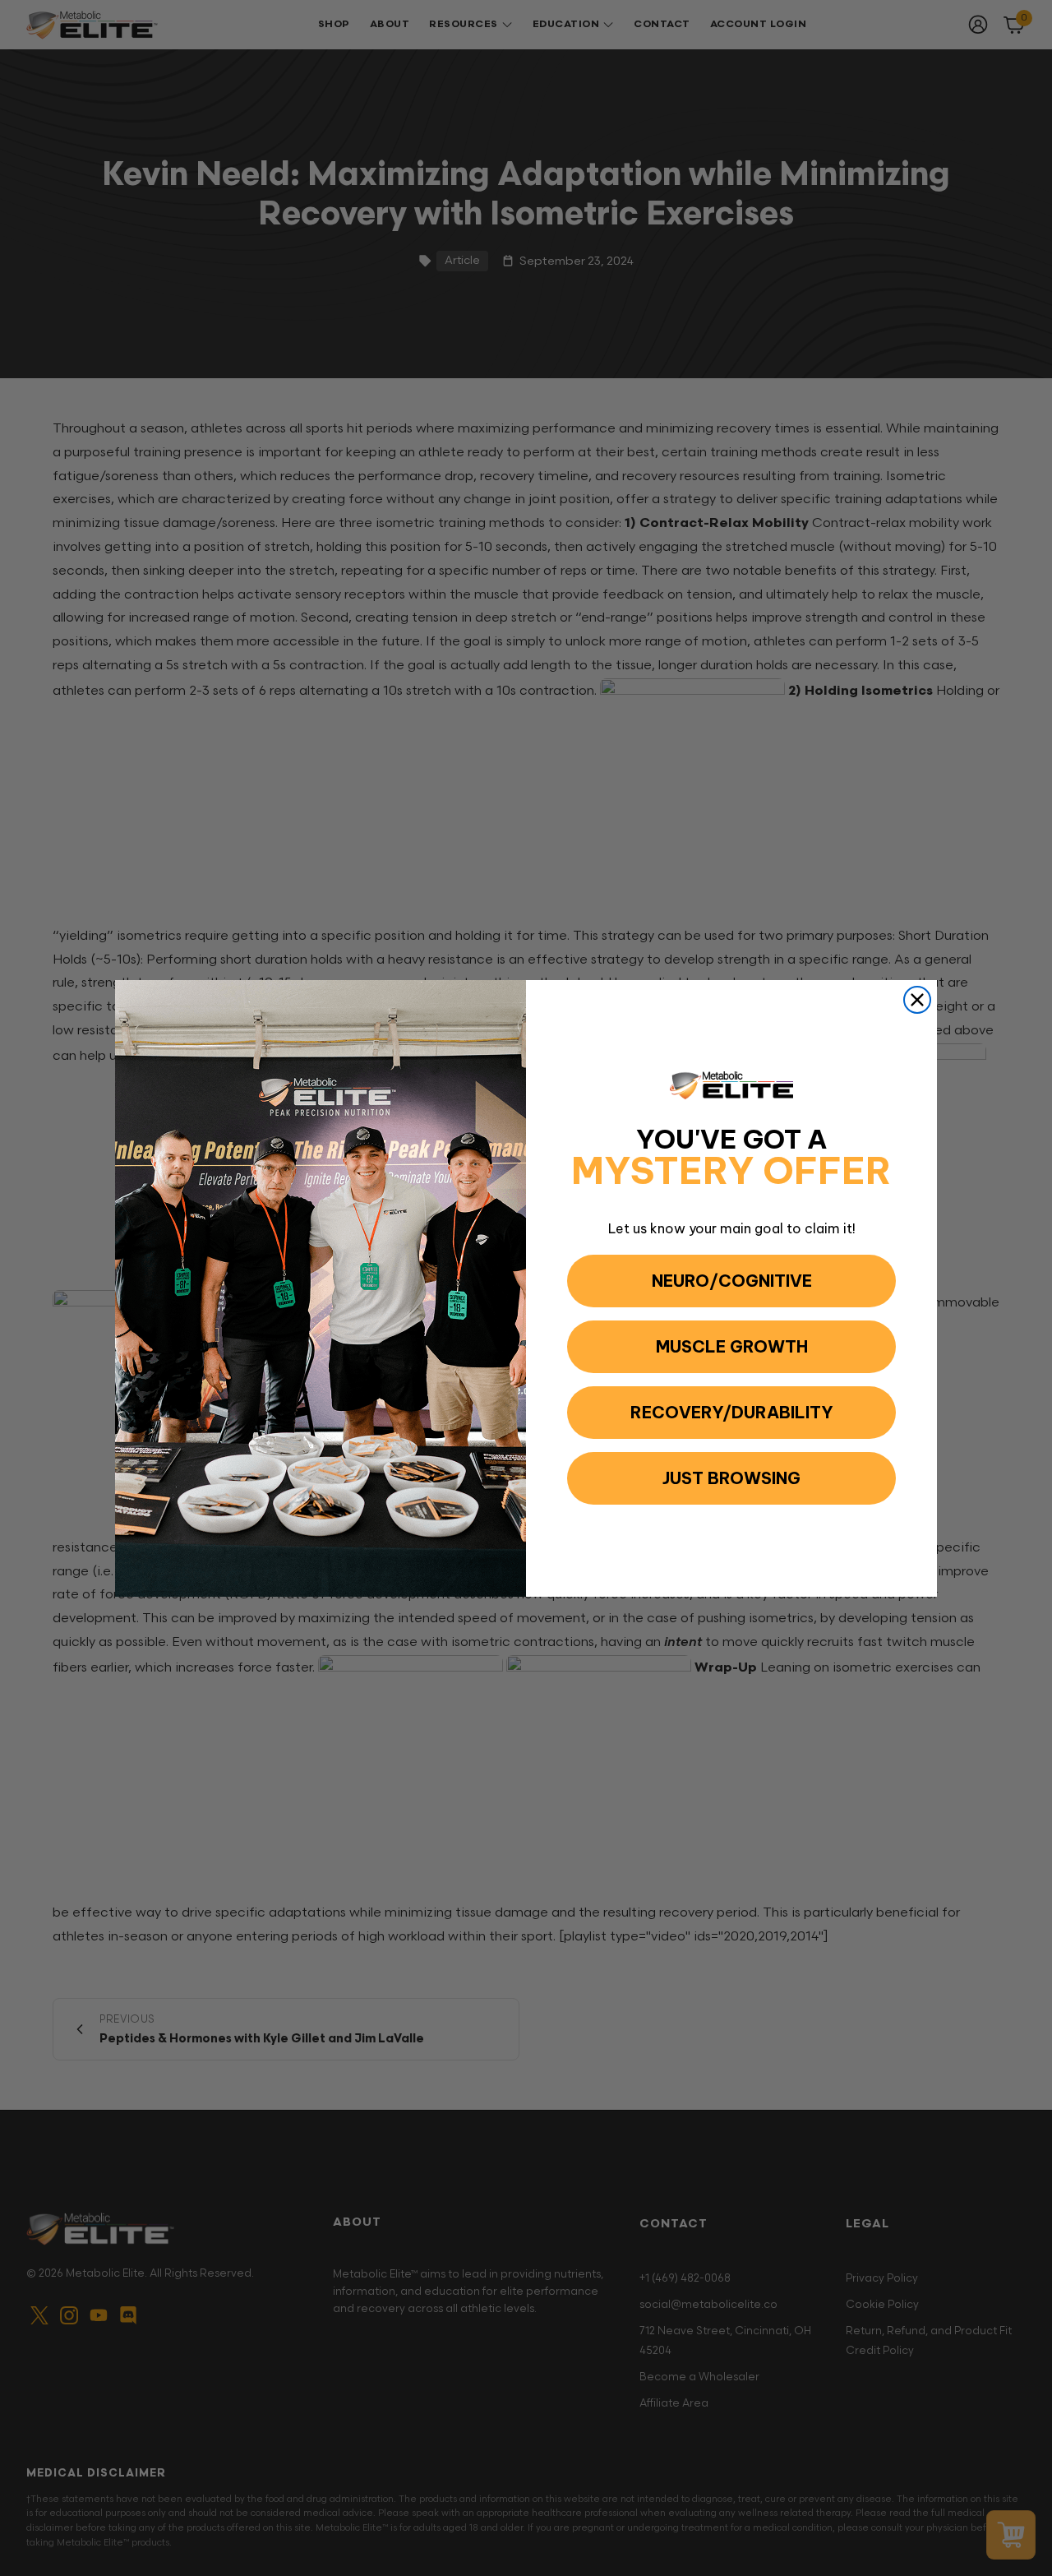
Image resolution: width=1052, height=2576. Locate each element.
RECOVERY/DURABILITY (732, 1412)
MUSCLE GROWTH (732, 1346)
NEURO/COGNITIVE (732, 1281)
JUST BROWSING (731, 1478)
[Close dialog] (917, 1000)
